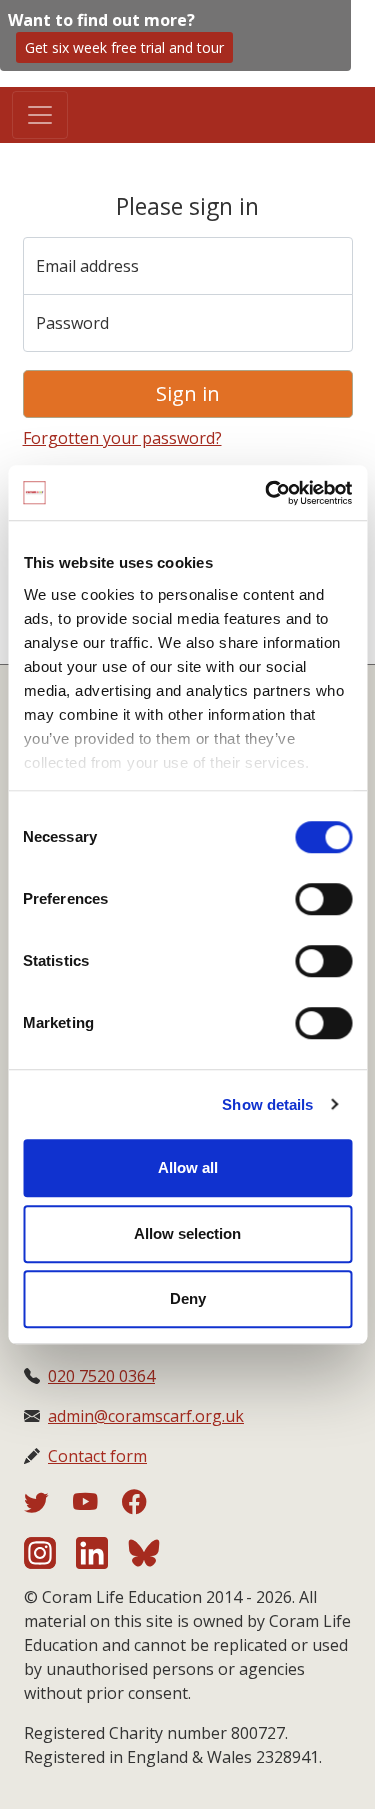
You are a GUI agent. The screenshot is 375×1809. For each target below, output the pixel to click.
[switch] (323, 899)
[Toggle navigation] (40, 115)
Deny (188, 1298)
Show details (267, 1104)
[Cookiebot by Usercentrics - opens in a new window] (267, 493)
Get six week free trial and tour (124, 47)
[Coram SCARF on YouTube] (97, 1505)
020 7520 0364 (101, 1376)
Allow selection (187, 1233)
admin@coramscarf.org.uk (146, 1416)
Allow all (188, 1167)
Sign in (188, 393)
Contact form (97, 1456)
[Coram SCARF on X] (48, 1505)
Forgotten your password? (122, 438)
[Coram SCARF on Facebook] (134, 1505)
